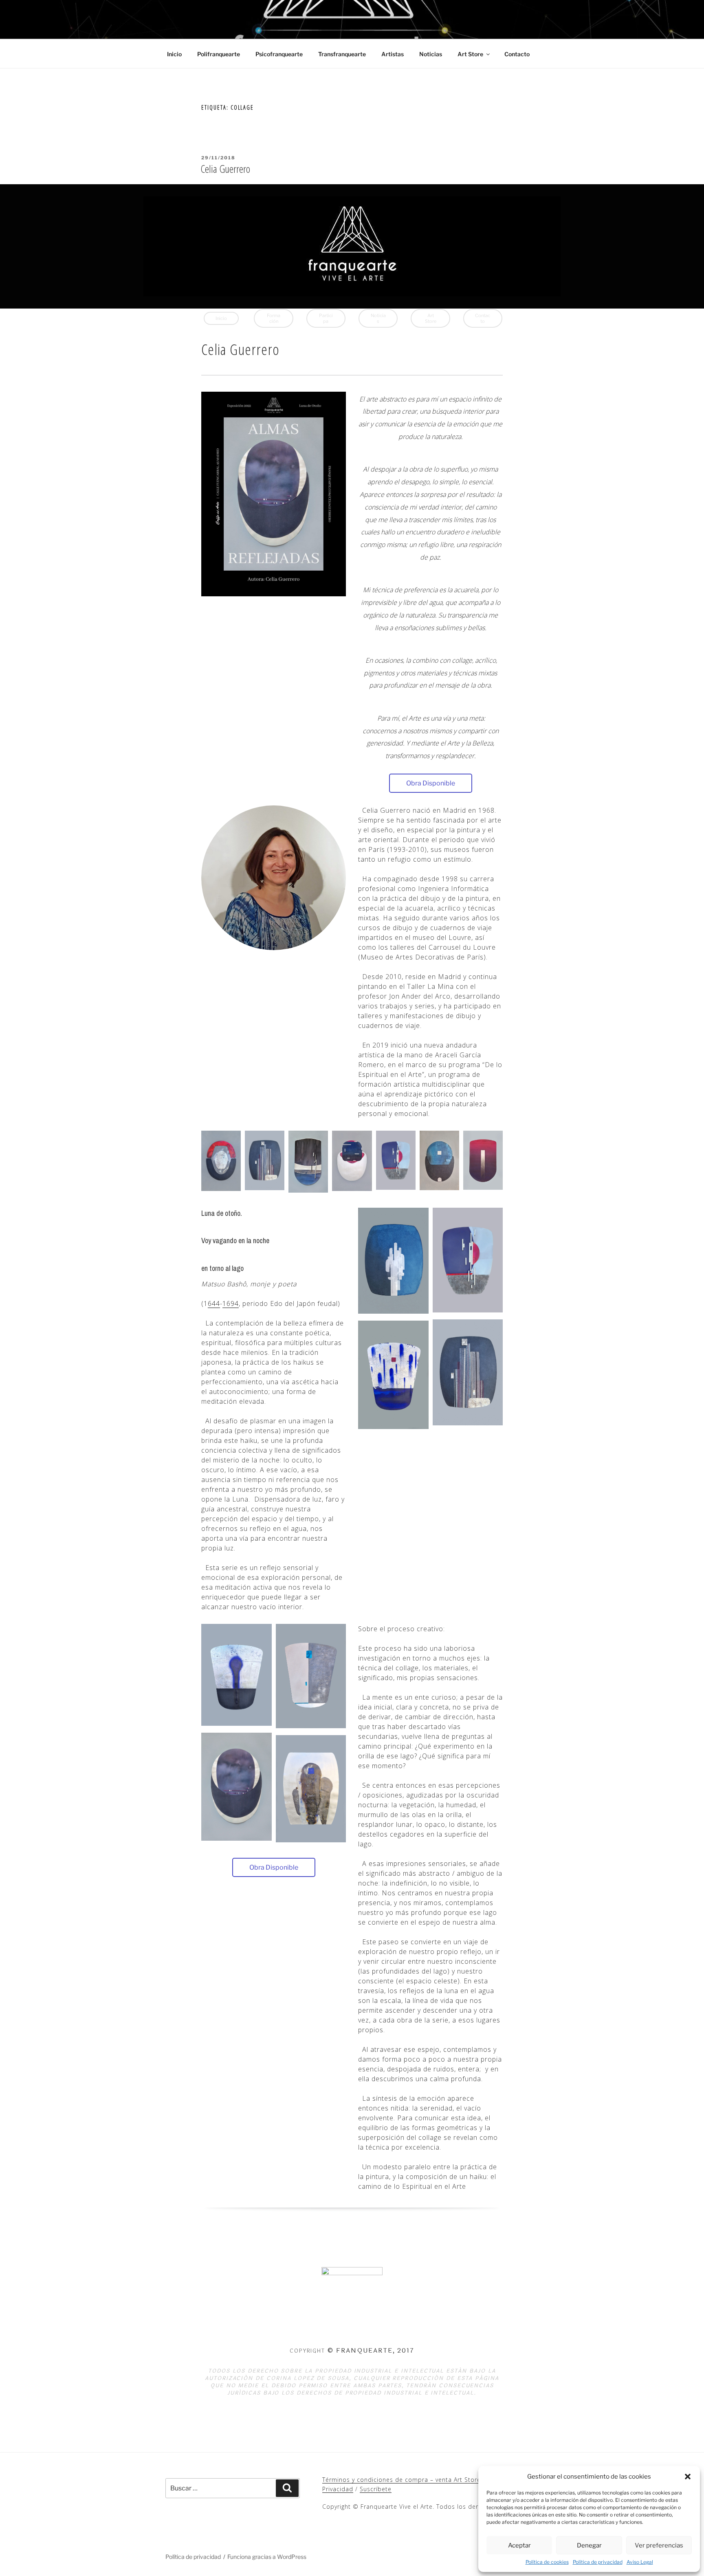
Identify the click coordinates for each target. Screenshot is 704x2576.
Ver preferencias (659, 2545)
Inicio (174, 54)
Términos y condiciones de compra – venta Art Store (401, 2480)
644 (214, 1303)
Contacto (517, 54)
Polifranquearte (219, 54)
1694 (231, 1303)
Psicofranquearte (279, 54)
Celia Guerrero (225, 169)
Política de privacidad (598, 2562)
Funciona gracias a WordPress (267, 2557)
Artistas (393, 54)
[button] (688, 2477)
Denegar (589, 2545)
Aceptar (519, 2545)
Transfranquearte (342, 54)
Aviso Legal (640, 2562)
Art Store (470, 54)
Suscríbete (376, 2489)
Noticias (431, 54)
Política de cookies (547, 2562)
